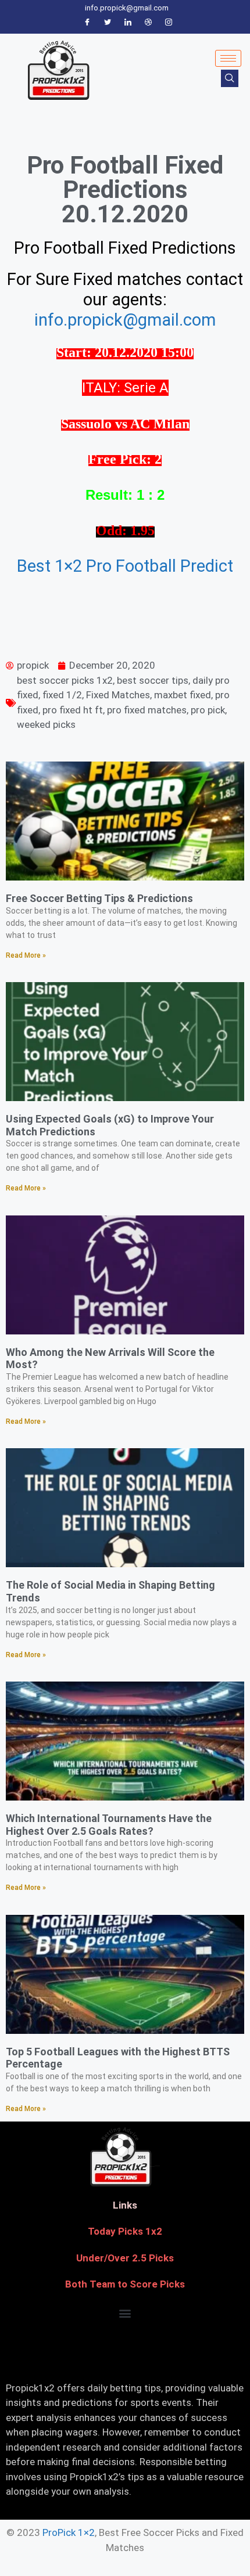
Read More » (26, 955)
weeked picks (46, 724)
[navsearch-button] (230, 78)
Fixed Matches (118, 695)
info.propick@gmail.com (125, 320)
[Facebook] (87, 23)
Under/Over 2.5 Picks (125, 2258)
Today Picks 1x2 (125, 2231)
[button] (125, 2313)
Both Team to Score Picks (125, 2284)
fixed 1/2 (62, 695)
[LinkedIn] (128, 23)
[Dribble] (148, 23)
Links (125, 2205)
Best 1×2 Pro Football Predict (125, 566)
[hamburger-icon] (228, 58)
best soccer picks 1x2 (65, 680)
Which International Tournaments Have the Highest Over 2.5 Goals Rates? (109, 1825)
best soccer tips (153, 680)
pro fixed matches (147, 710)
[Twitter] (108, 23)
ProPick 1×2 (69, 2532)
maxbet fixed (183, 695)
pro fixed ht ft (73, 710)
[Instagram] (169, 23)
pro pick (208, 710)
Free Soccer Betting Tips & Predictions (99, 898)
